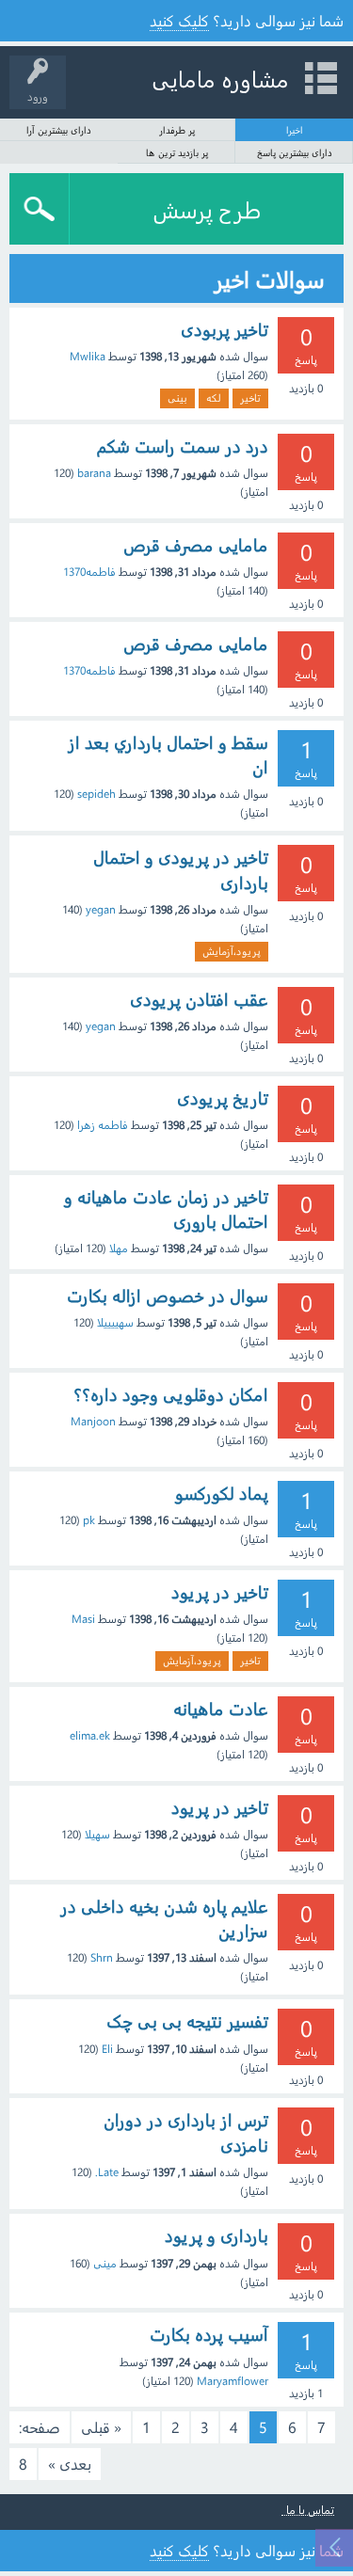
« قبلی (101, 2427)
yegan (101, 909)
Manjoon (93, 1421)
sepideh (96, 793)
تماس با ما (310, 2510)
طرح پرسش (207, 209)
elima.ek (90, 1735)
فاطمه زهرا (103, 1124)
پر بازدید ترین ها (177, 152)
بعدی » (70, 2464)
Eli (107, 2048)
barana (94, 472)
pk (89, 1519)
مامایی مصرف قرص (196, 545)
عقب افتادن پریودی (199, 999)
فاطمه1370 (89, 571)
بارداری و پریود (217, 2235)
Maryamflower (233, 2380)
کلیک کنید (179, 20)
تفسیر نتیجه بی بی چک (187, 2021)
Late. (107, 2171)
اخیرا (295, 130)
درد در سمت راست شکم (183, 446)
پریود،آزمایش (232, 951)
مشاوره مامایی (220, 78)
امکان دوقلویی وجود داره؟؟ (171, 1394)
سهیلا (97, 1834)
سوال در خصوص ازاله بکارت (168, 1296)
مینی (105, 2263)
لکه (214, 398)
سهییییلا (115, 1322)
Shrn (102, 1957)
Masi (83, 1618)
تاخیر (250, 398)
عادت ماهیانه (221, 1709)
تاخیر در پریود (220, 1592)
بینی (177, 398)
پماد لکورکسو (222, 1493)
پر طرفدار (177, 130)
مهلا (119, 1248)
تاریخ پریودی (223, 1098)
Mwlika (88, 356)
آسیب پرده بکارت (209, 2334)
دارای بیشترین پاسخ (295, 152)
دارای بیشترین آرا (59, 130)
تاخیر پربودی (225, 329)
